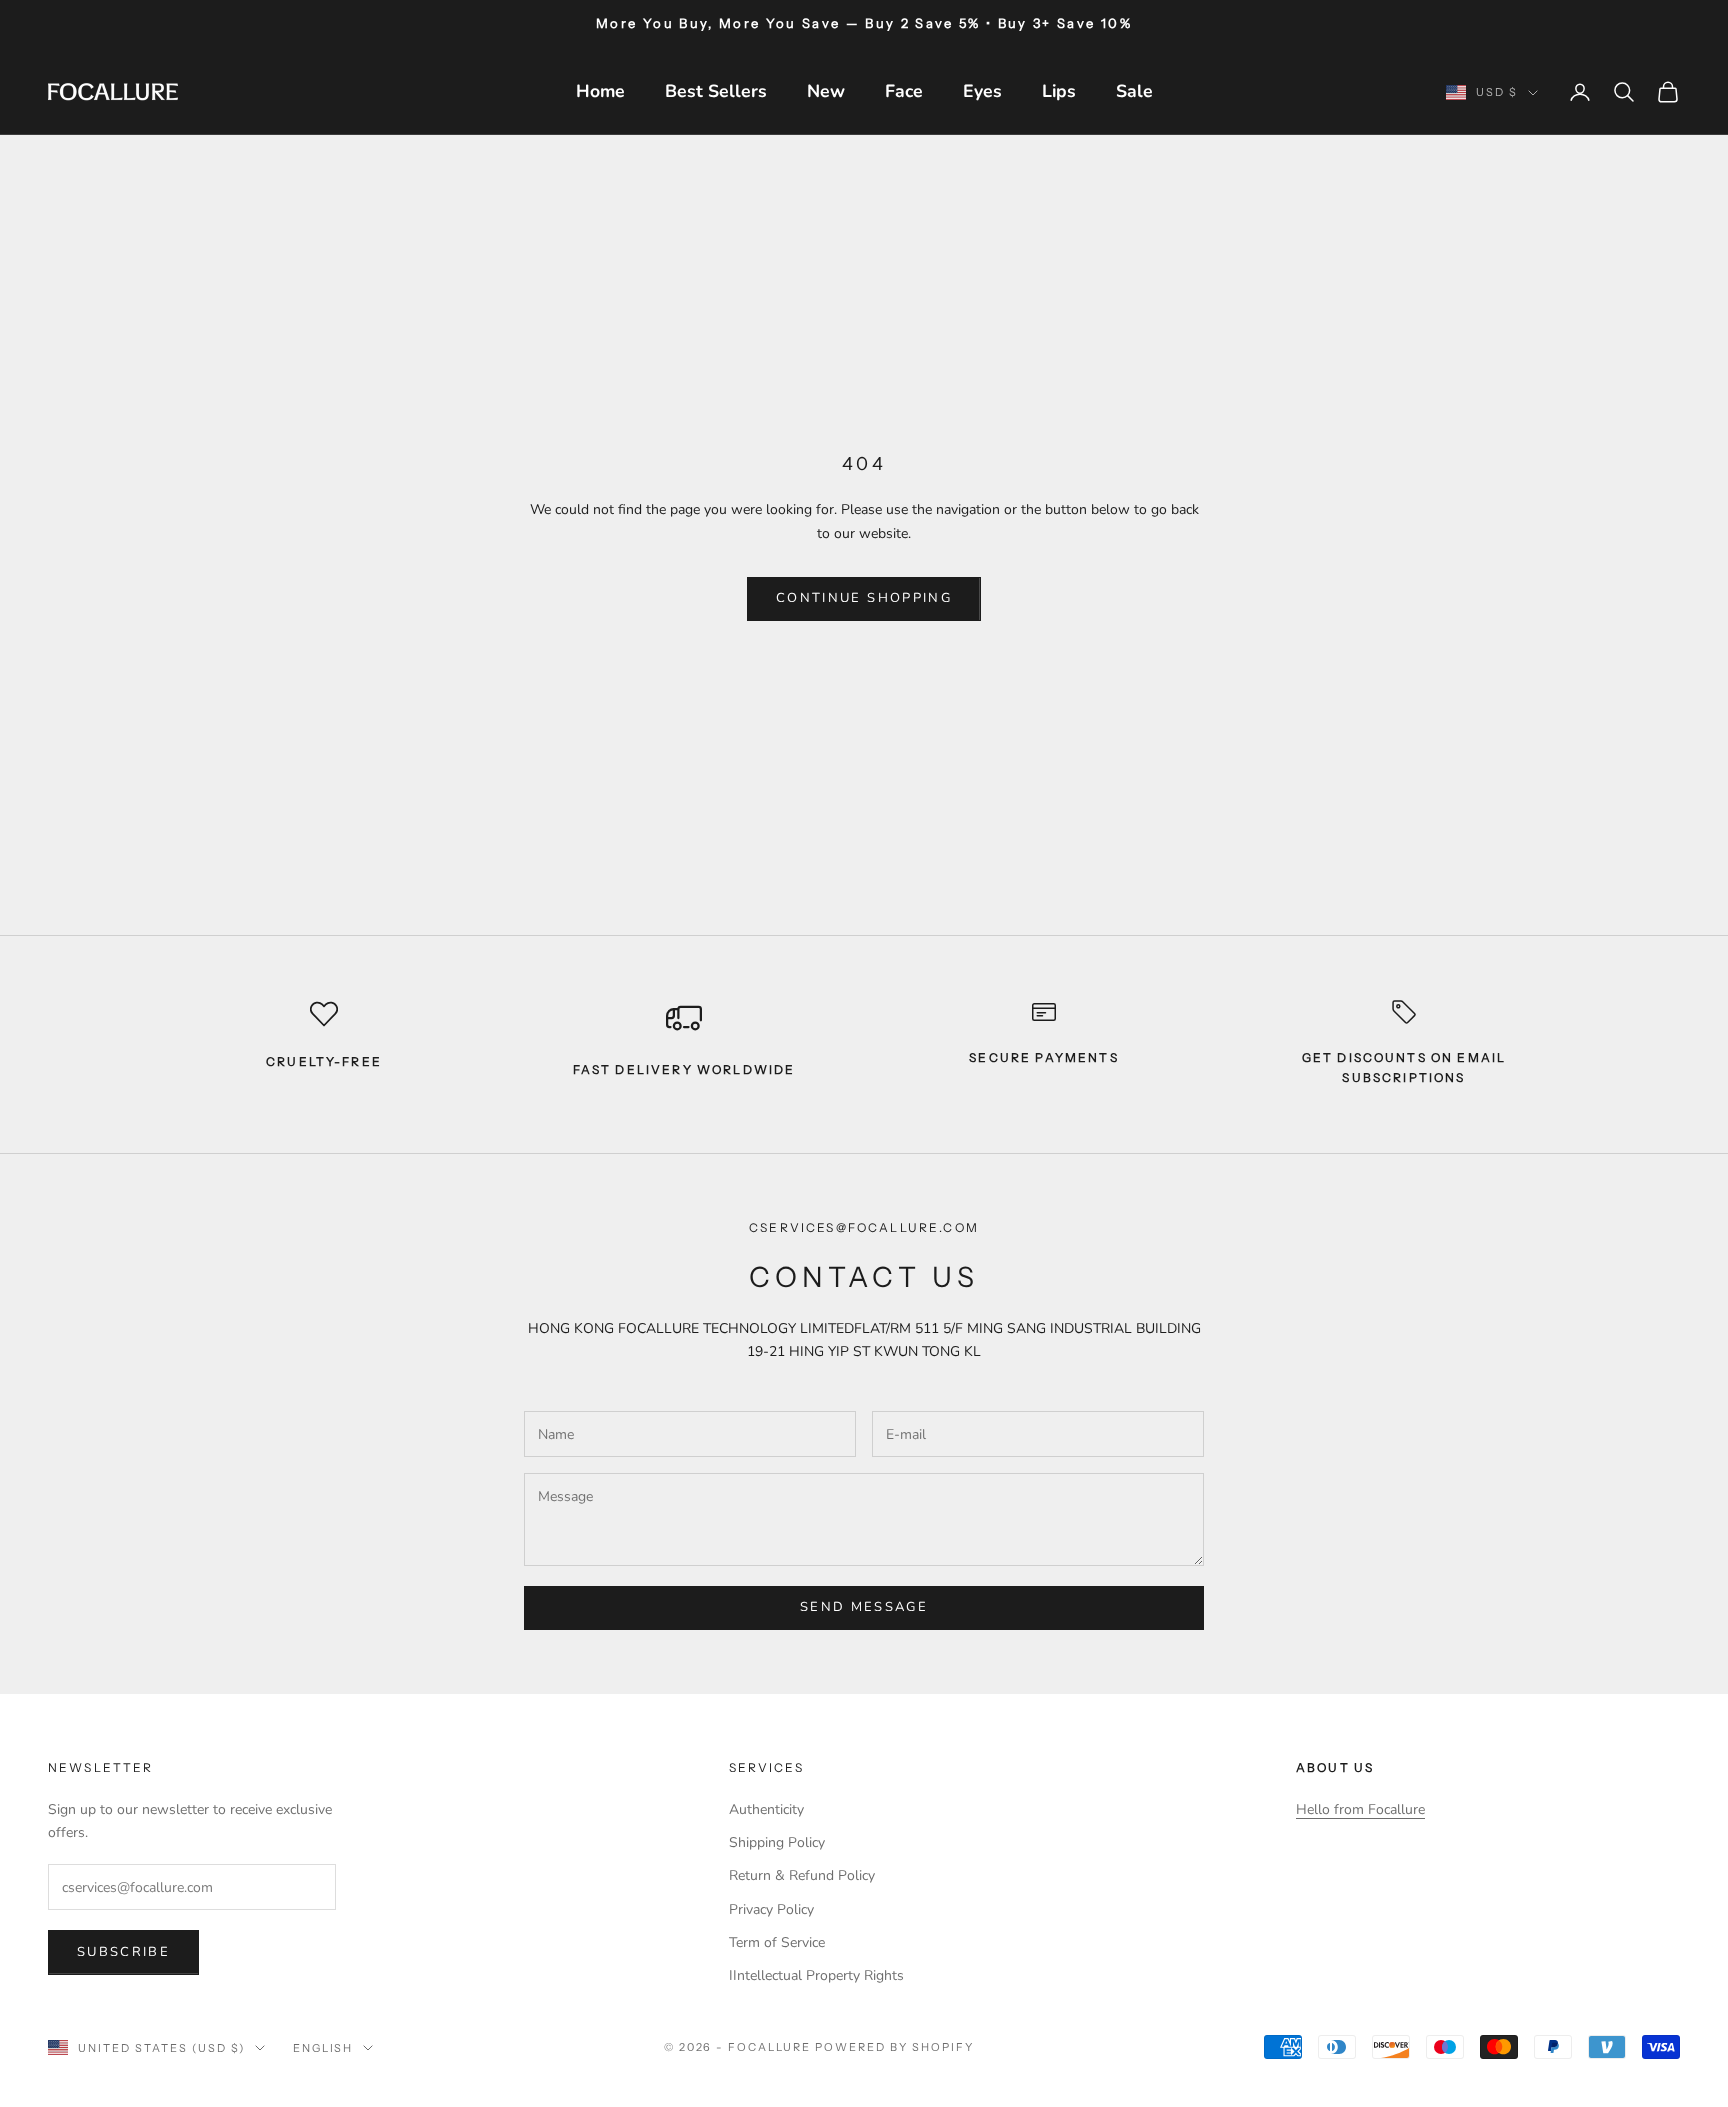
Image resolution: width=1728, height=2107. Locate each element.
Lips (1059, 91)
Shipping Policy (777, 1842)
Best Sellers (716, 91)
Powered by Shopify (894, 2047)
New (826, 91)
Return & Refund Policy (802, 1875)
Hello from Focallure (1360, 1809)
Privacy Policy (771, 1909)
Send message (864, 1607)
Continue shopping (864, 598)
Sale (1134, 91)
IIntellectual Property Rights (816, 1975)
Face (904, 91)
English (323, 2048)
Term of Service (777, 1942)
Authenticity (766, 1809)
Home (600, 91)
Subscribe (123, 1952)
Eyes (982, 91)
